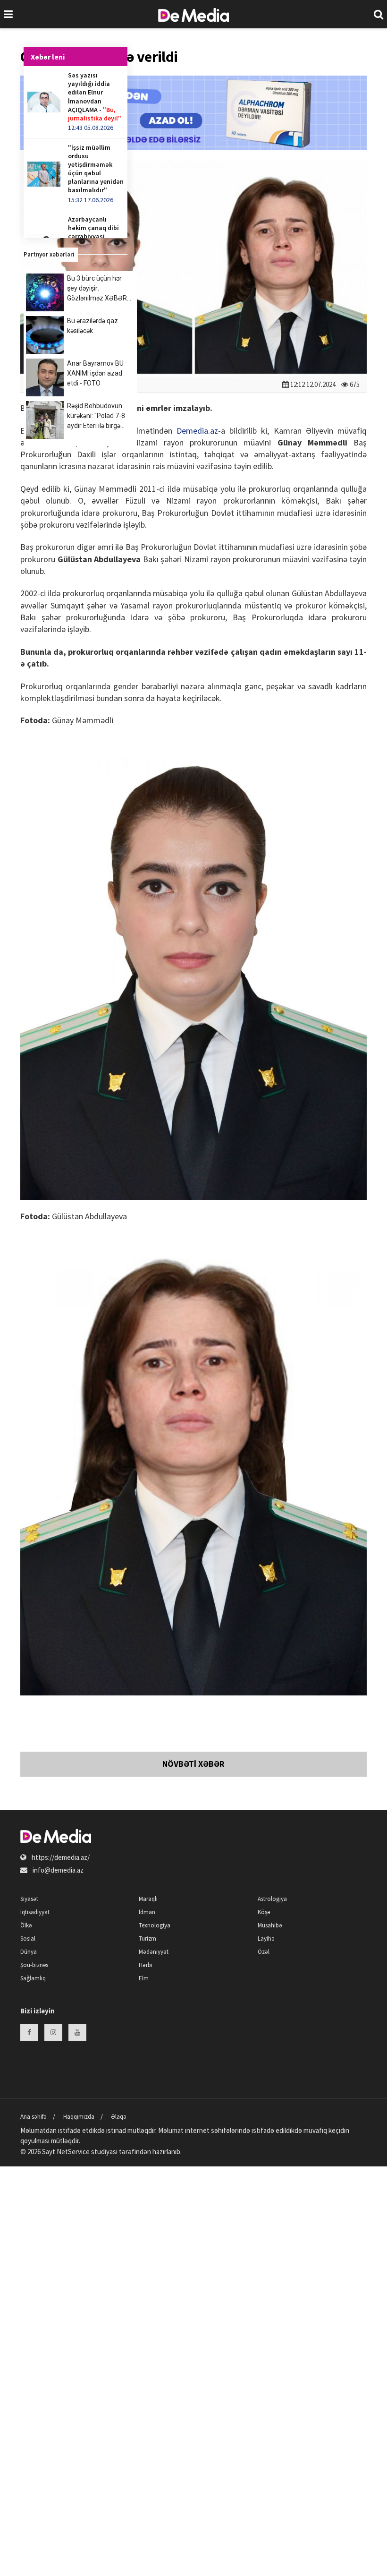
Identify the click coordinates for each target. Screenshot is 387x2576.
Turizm (147, 1938)
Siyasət (29, 1899)
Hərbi (146, 1965)
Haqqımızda (79, 2117)
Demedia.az (197, 431)
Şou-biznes (34, 1965)
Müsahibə (270, 1925)
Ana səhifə (34, 2117)
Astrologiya (272, 1899)
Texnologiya (155, 1925)
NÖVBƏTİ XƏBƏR (193, 1764)
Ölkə (26, 1925)
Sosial (28, 1938)
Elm (144, 1978)
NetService (73, 2152)
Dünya (29, 1952)
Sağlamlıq (33, 1978)
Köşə (264, 1912)
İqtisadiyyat (35, 1912)
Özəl (264, 1952)
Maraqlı (148, 1899)
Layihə (266, 1938)
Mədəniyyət (154, 1952)
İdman (147, 1912)
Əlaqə (119, 2117)
